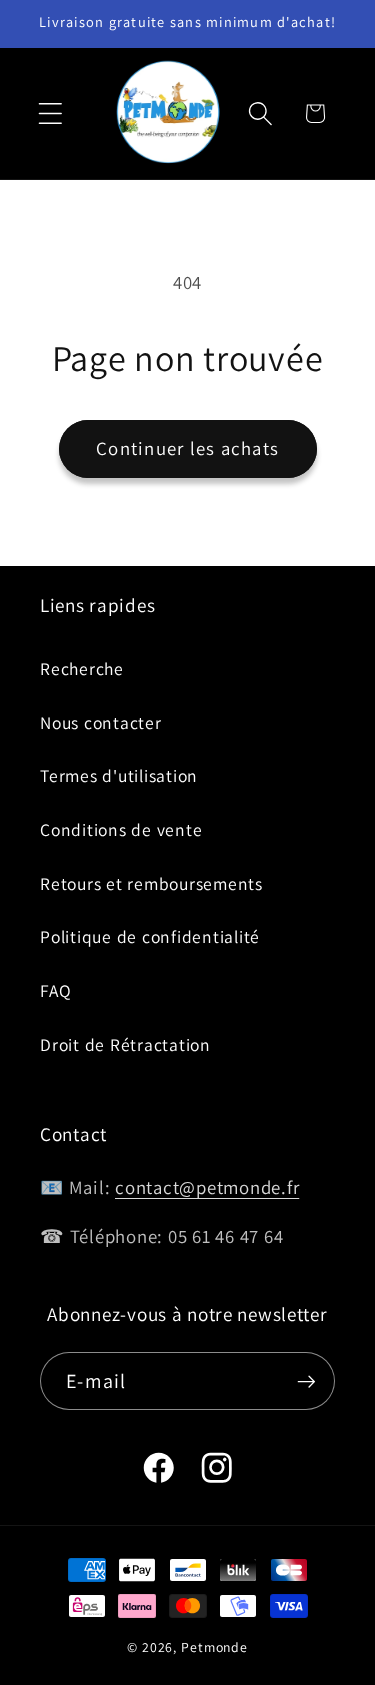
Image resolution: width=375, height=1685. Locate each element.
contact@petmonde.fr (207, 1187)
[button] (50, 113)
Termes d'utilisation (119, 775)
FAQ (55, 990)
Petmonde (214, 1647)
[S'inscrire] (306, 1381)
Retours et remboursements (151, 883)
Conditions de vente (121, 829)
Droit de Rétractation (125, 1044)
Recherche (82, 668)
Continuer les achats (187, 448)
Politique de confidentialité (150, 936)
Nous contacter (101, 722)
